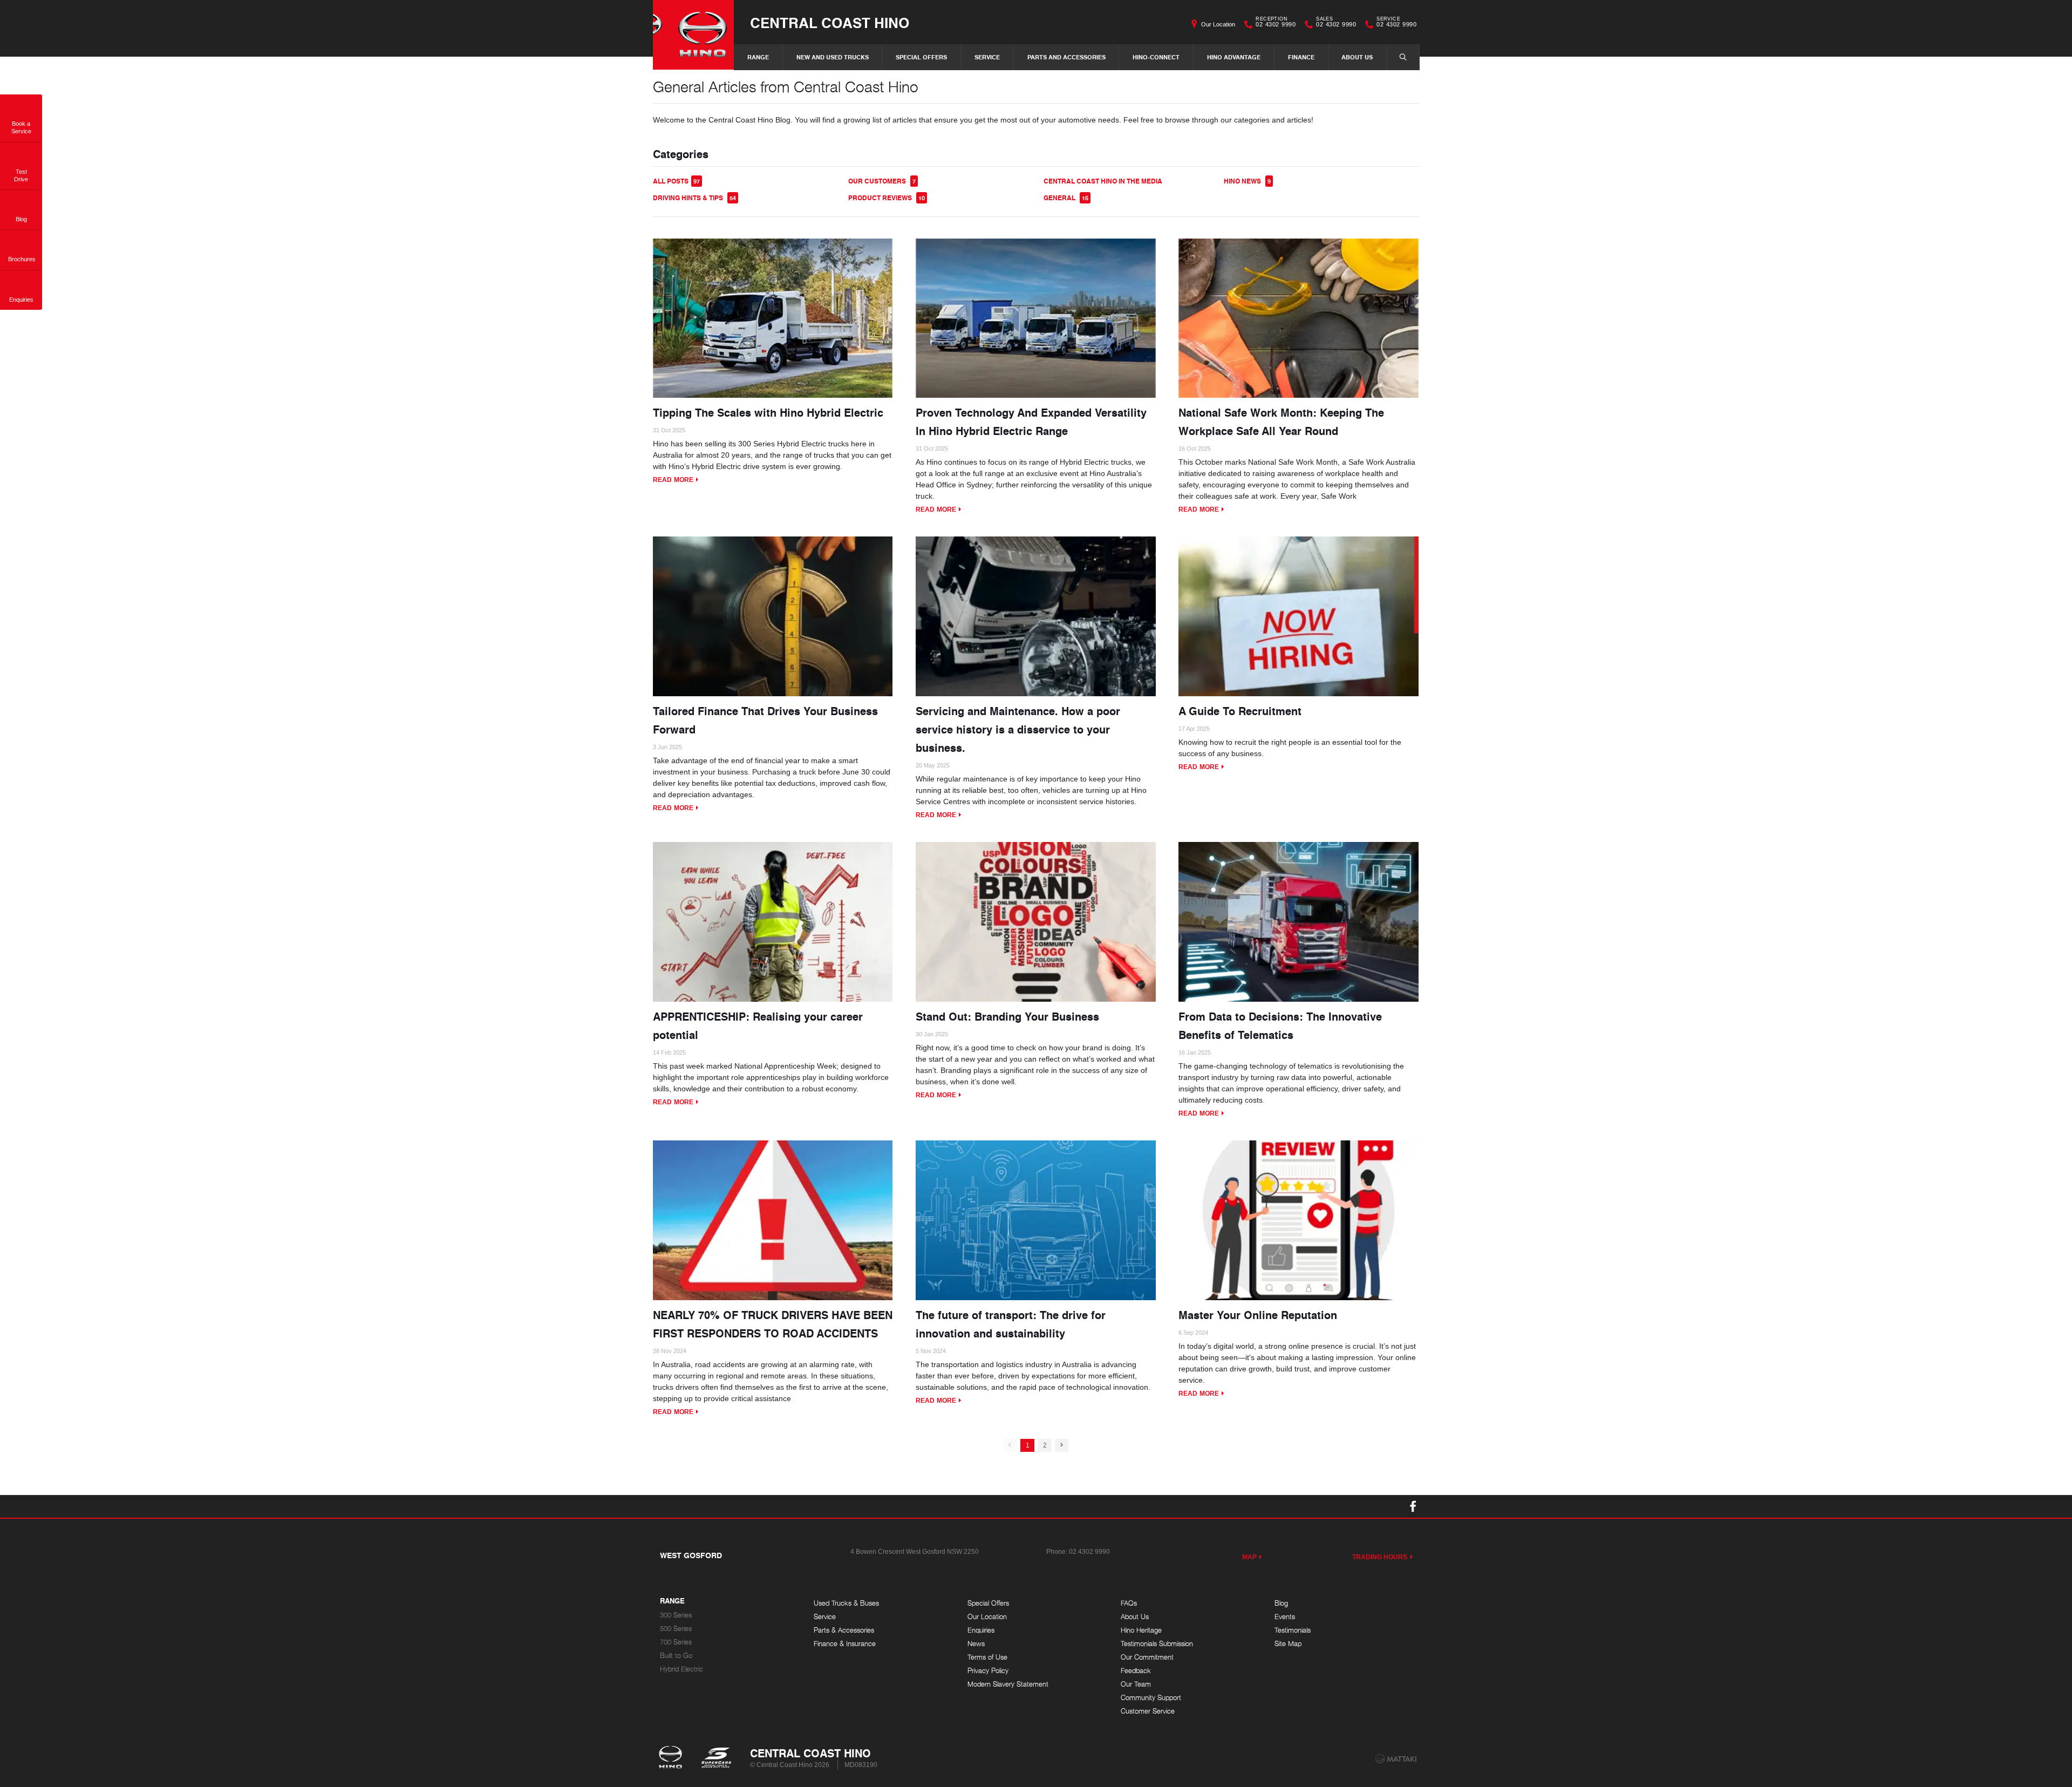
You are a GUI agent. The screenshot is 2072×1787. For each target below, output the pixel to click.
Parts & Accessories (844, 1630)
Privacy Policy (988, 1671)
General (1066, 198)
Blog (1281, 1603)
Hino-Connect (1156, 57)
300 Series (676, 1615)
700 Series (676, 1642)
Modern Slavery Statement (1008, 1684)
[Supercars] (716, 1758)
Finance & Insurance (845, 1644)
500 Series (676, 1629)
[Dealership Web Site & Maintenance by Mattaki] (1396, 1759)
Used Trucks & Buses (846, 1603)
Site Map (1288, 1644)
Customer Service (1148, 1711)
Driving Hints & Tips (694, 198)
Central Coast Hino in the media (1103, 181)
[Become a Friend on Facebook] (1413, 1506)
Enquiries (981, 1630)
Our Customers (882, 181)
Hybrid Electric (681, 1669)
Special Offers (921, 57)
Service (987, 57)
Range (758, 57)
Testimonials (1293, 1630)
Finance (1301, 57)
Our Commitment (1147, 1657)
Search (1403, 57)
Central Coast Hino (830, 22)
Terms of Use (987, 1657)
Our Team (1136, 1684)
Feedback (1136, 1671)
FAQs (1129, 1603)
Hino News (1247, 181)
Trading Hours (1380, 1557)
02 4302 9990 (1276, 23)
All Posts (676, 181)
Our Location (1218, 24)
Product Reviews (887, 198)
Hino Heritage (1141, 1630)
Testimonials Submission (1157, 1644)
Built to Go (676, 1656)
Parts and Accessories (1066, 57)
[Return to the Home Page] (673, 1758)
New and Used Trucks (833, 57)
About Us (1357, 57)
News (976, 1644)
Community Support (1151, 1698)
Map (1249, 1557)
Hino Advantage (1234, 57)
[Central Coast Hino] (693, 35)
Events (1285, 1617)
